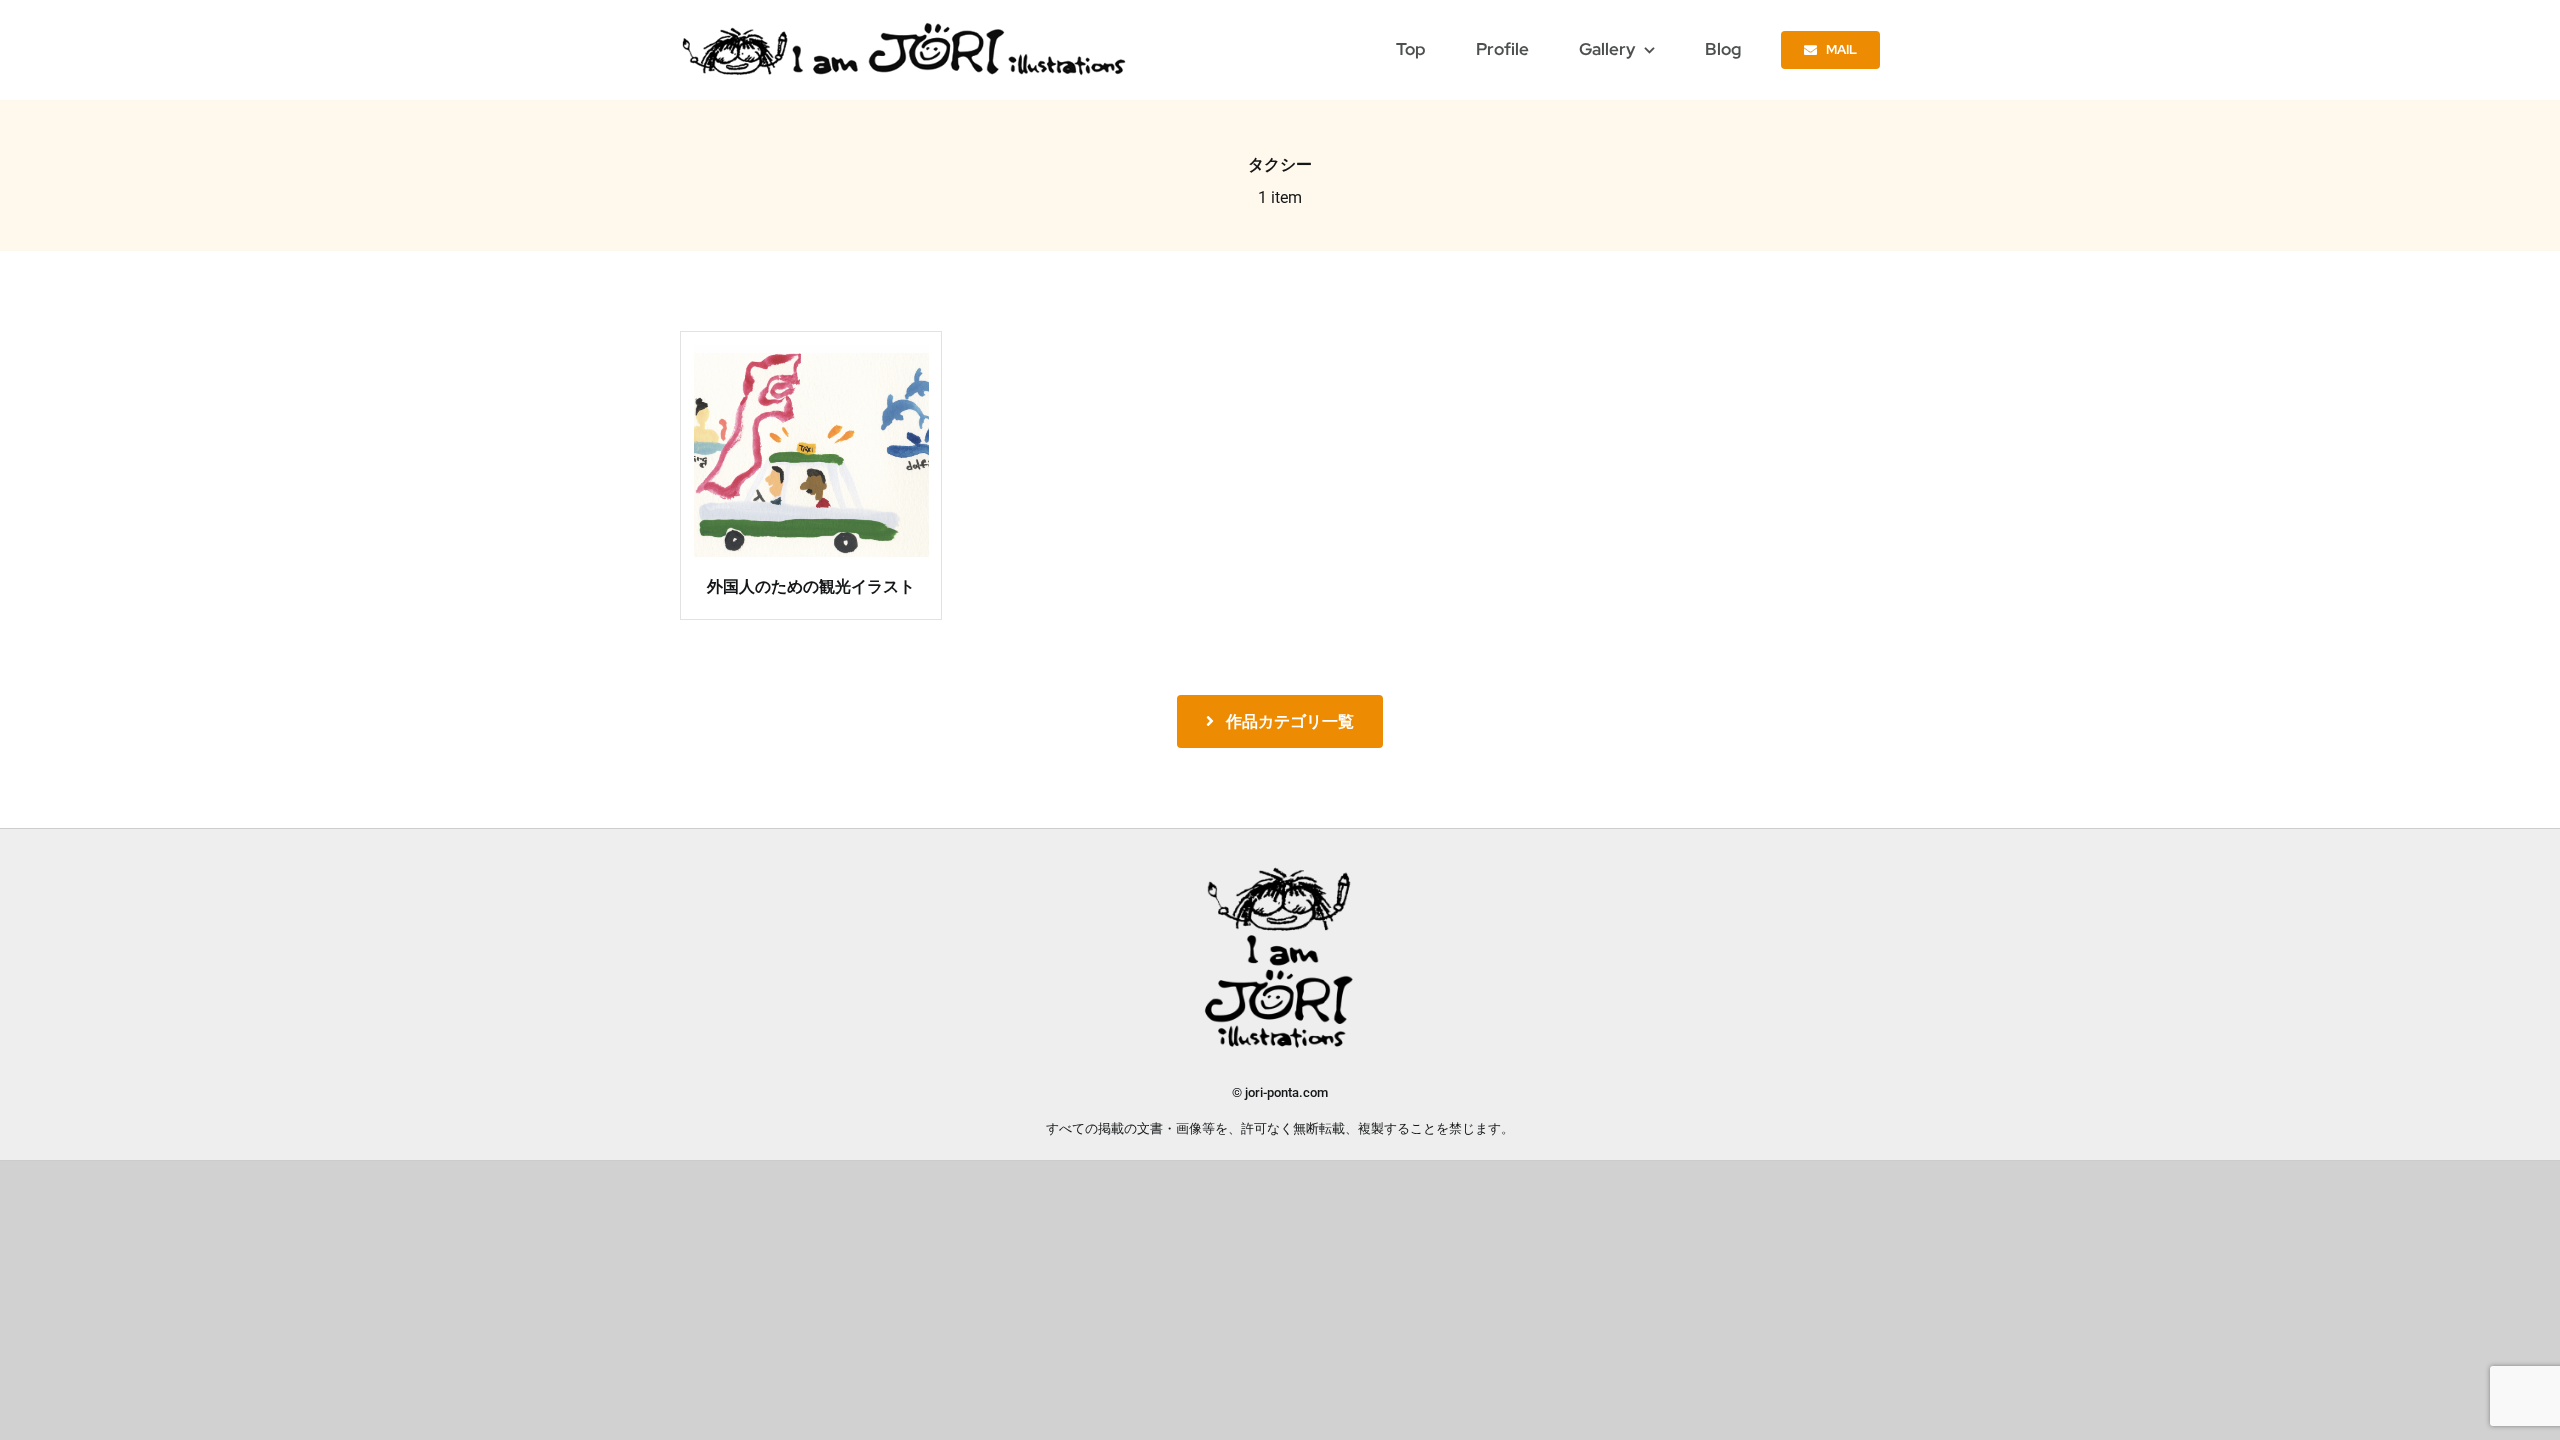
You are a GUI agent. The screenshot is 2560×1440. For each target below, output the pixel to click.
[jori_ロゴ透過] (905, 27)
